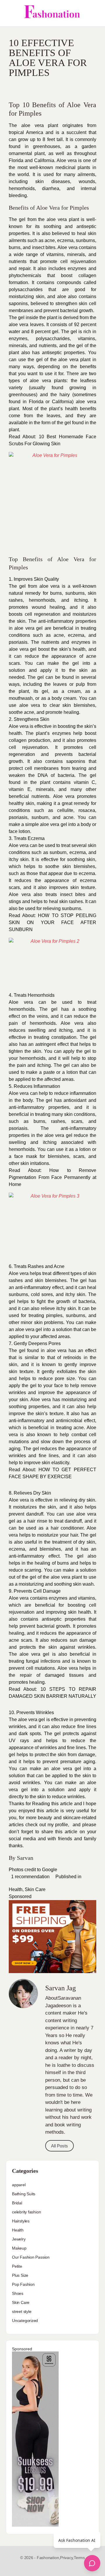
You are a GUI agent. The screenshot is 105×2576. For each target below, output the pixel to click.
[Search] (94, 13)
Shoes (18, 2293)
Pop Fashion (23, 2284)
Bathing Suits (24, 2194)
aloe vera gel (28, 628)
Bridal (17, 2203)
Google (50, 1870)
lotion (85, 1149)
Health (16, 1889)
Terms (79, 2558)
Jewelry (19, 2239)
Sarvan (25, 1858)
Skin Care (35, 1889)
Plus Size (20, 2275)
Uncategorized (25, 2321)
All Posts (60, 2146)
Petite (17, 2266)
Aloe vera (67, 160)
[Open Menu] (9, 13)
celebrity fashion (26, 2212)
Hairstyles (21, 2221)
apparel (19, 2185)
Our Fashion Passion (31, 2257)
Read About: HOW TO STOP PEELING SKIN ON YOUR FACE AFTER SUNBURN (52, 922)
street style (22, 2311)
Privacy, (67, 2558)
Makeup (19, 2248)
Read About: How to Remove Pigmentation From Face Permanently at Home (52, 1177)
